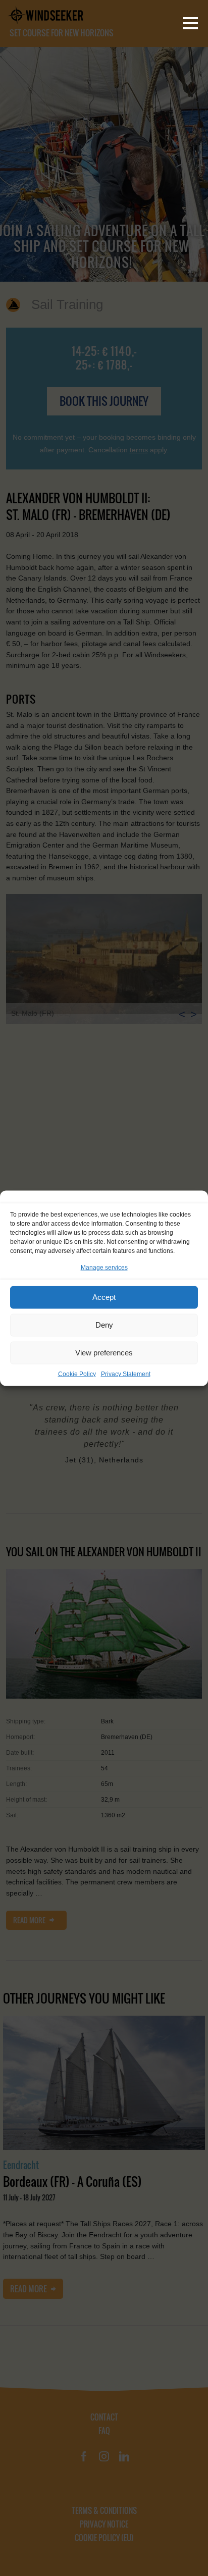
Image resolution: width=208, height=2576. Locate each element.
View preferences (104, 1353)
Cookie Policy (77, 1374)
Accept (104, 1297)
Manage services (104, 1267)
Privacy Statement (126, 1374)
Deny (104, 1325)
